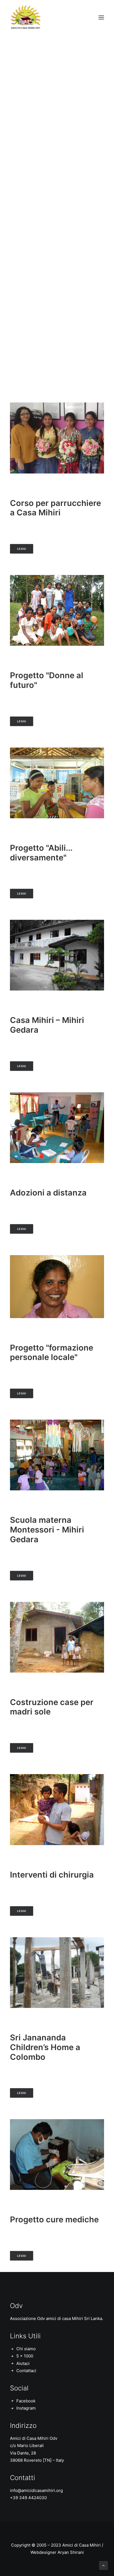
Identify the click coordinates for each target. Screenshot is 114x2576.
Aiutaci (23, 2363)
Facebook (26, 2401)
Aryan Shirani (71, 2552)
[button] (101, 17)
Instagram (26, 2408)
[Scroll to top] (103, 2565)
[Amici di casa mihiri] (26, 17)
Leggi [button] (22, 549)
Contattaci (26, 2371)
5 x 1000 (25, 2356)
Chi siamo (26, 2349)
